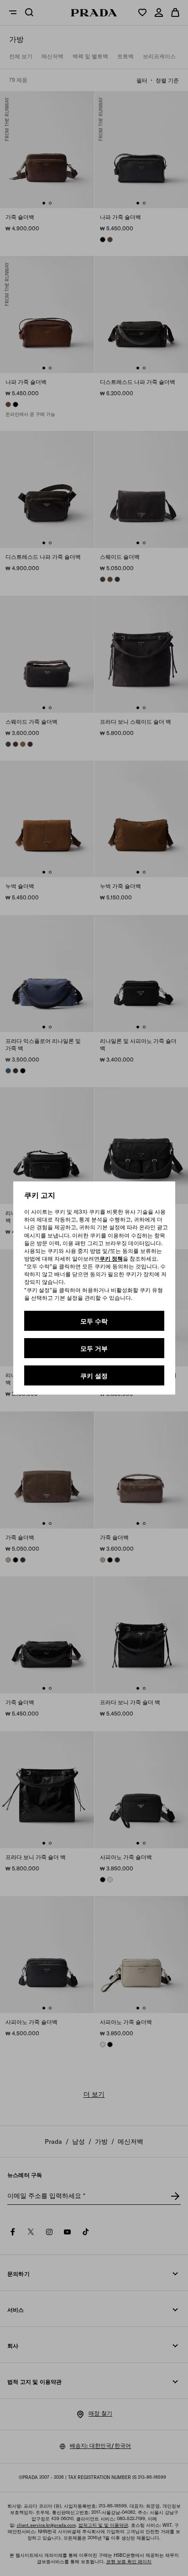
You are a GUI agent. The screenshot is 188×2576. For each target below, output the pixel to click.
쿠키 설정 (94, 1376)
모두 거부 (94, 1349)
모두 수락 (94, 1321)
